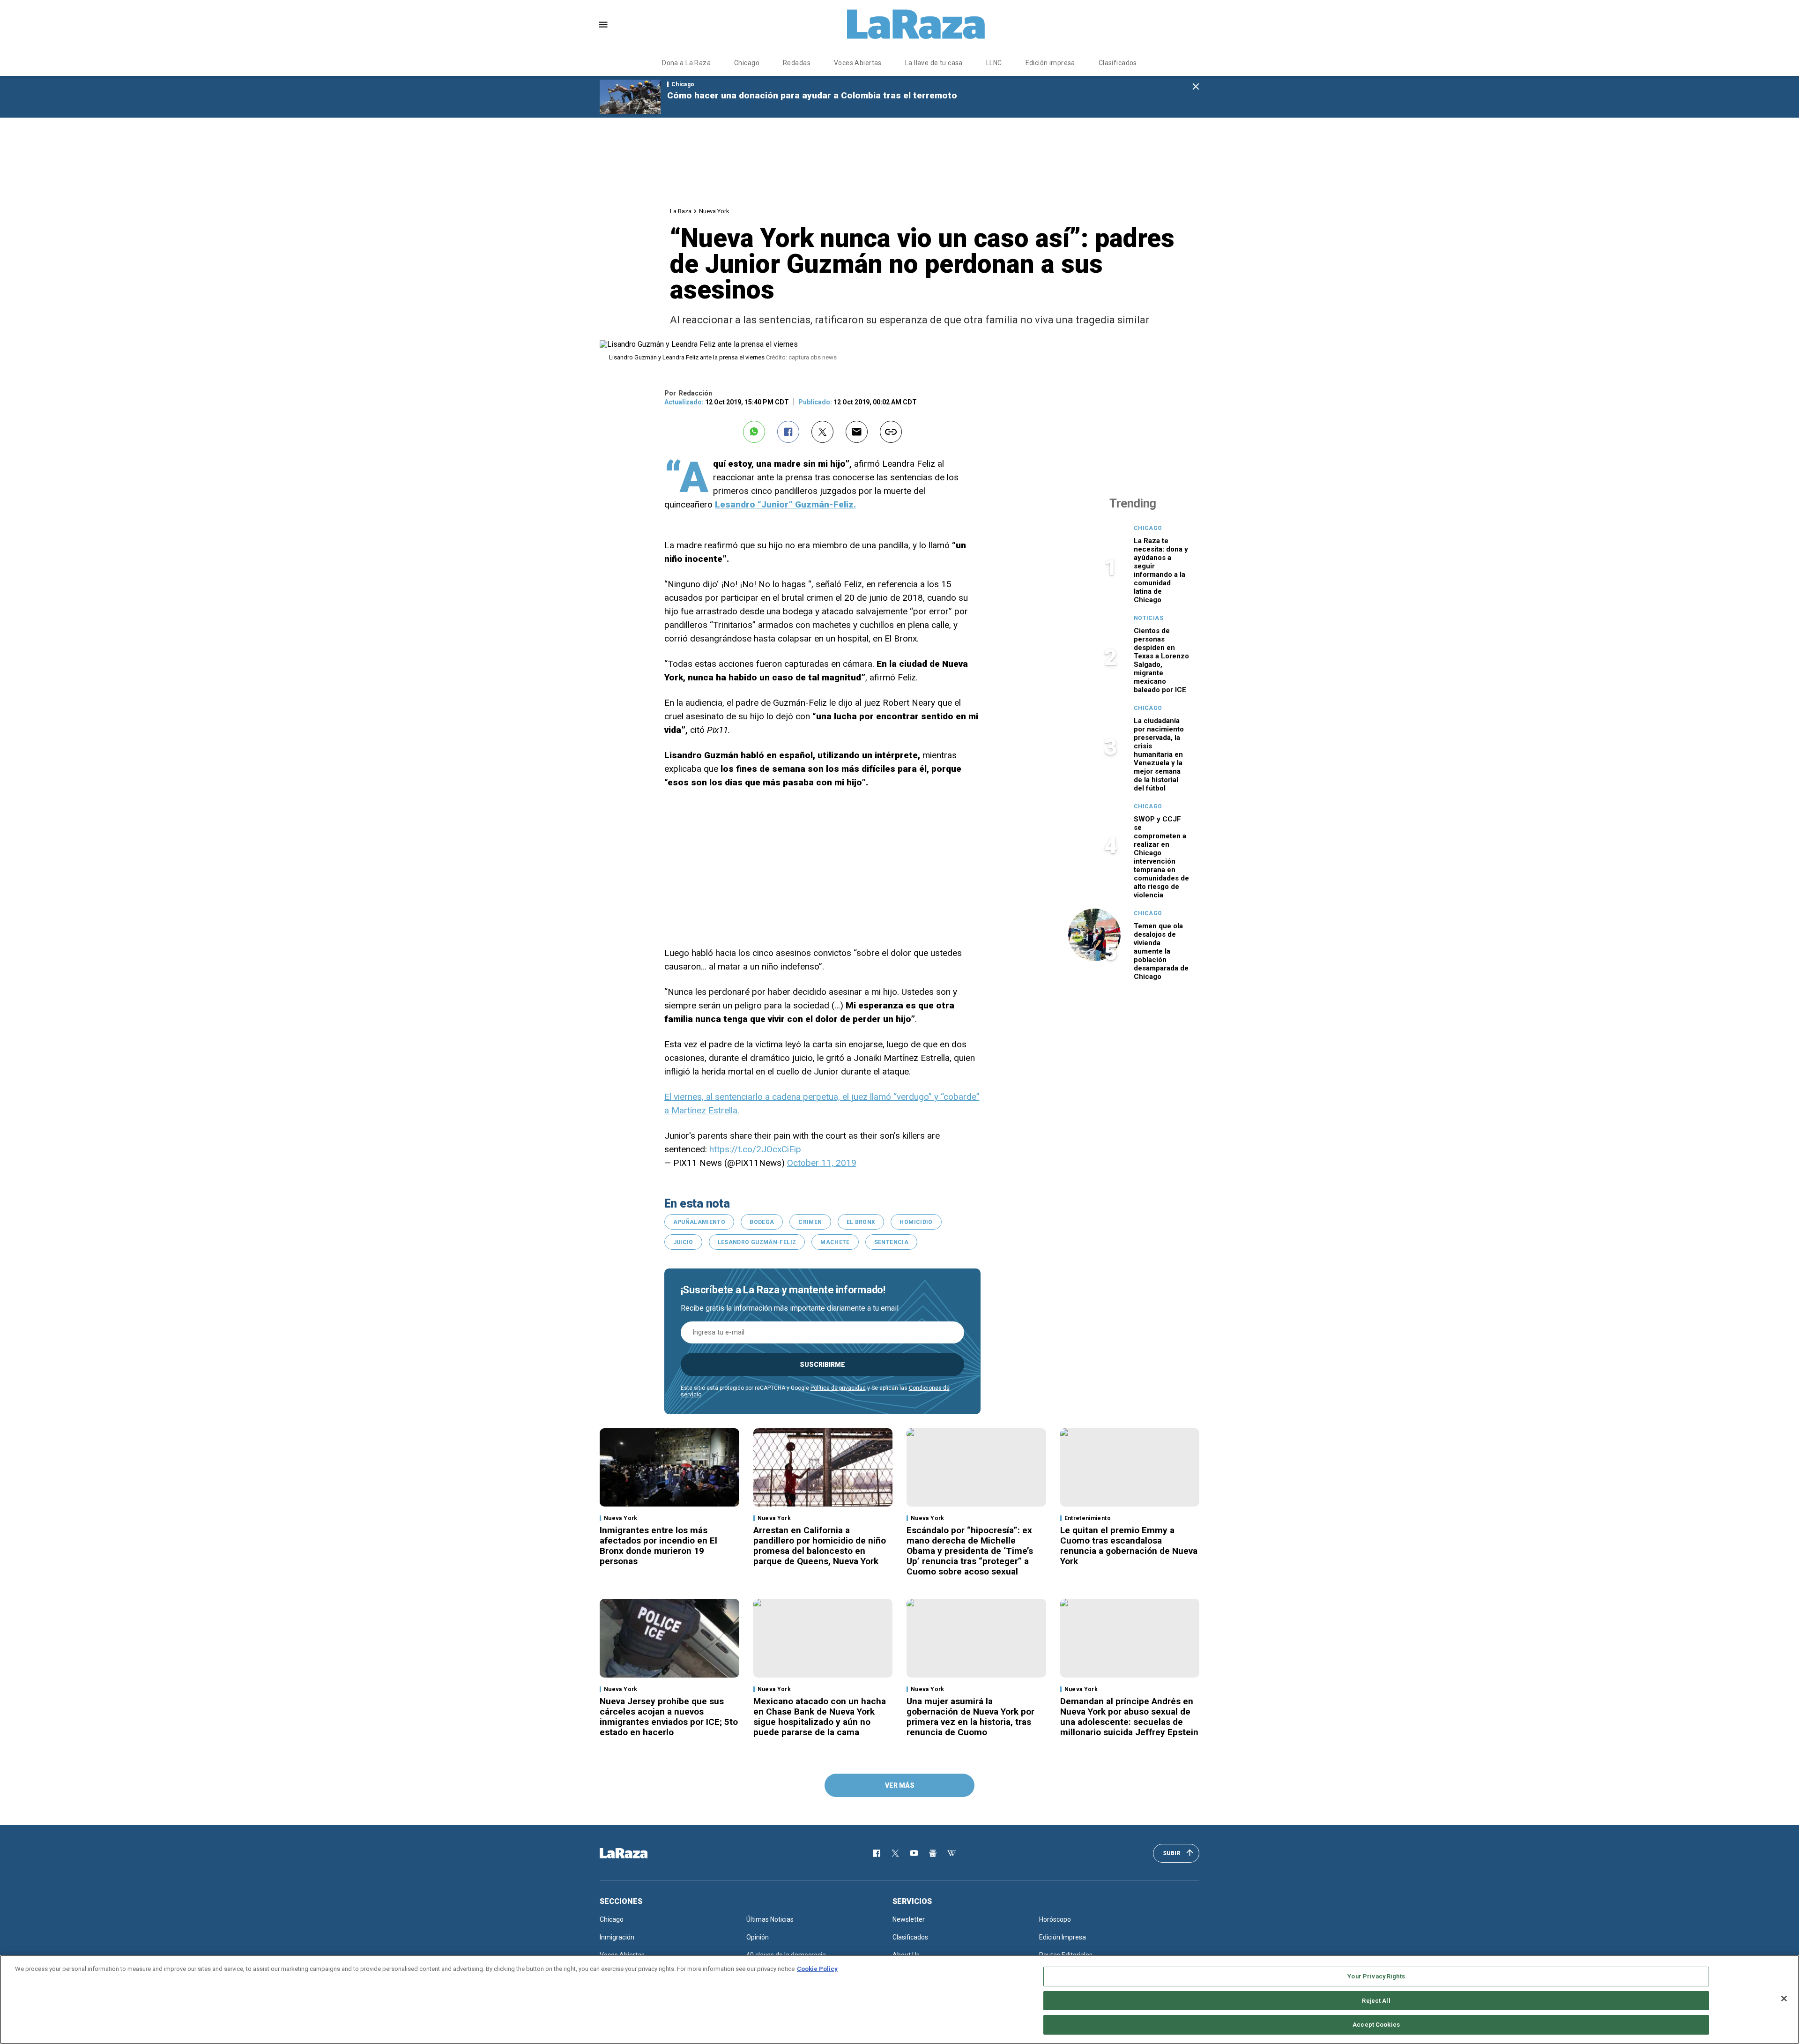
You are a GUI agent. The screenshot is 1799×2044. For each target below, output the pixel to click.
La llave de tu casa (934, 63)
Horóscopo (1055, 1919)
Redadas (797, 63)
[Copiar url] (891, 432)
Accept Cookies (1376, 2025)
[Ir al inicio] (637, 1853)
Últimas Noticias (770, 1919)
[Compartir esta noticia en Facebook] (788, 432)
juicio (683, 1242)
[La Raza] (916, 24)
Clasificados (1118, 63)
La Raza (681, 211)
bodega (762, 1222)
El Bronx (861, 1222)
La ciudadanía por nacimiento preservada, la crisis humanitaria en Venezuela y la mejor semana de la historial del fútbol (1159, 754)
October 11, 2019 (822, 1163)
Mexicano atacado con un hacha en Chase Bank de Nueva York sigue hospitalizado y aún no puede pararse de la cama (820, 1717)
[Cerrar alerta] (1196, 87)
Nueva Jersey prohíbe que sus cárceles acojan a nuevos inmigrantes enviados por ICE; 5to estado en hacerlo (669, 1717)
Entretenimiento (1088, 1518)
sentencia (891, 1242)
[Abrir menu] (603, 25)
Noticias (1149, 618)
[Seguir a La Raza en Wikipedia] (952, 1853)
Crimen (810, 1222)
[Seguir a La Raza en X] (895, 1853)
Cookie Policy (817, 1969)
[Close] (1784, 1999)
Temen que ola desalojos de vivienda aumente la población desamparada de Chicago (1161, 951)
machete (835, 1242)
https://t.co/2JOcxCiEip (755, 1149)
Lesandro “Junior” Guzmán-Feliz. (785, 504)
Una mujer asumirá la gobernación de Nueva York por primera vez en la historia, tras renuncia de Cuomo (970, 1717)
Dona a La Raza (686, 63)
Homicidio (916, 1222)
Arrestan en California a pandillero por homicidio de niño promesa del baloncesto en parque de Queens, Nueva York (820, 1546)
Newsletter (909, 1919)
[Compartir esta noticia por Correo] (857, 432)
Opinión (758, 1937)
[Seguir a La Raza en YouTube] (914, 1853)
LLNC (994, 63)
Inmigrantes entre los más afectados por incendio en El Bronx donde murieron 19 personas (658, 1546)
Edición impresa (1050, 63)
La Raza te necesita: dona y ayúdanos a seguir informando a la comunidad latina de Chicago (1161, 570)
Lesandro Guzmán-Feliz (757, 1242)
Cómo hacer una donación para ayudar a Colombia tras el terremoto (812, 95)
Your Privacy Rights (1376, 1976)
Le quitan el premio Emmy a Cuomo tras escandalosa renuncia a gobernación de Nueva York (1129, 1546)
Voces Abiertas (858, 63)
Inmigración (617, 1937)
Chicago (747, 63)
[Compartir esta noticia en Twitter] (822, 432)
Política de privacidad (838, 1388)
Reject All (1376, 2001)
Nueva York (714, 211)
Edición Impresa (1063, 1937)
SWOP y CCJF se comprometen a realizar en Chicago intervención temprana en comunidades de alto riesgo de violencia (1161, 857)
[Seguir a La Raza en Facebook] (877, 1853)
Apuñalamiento (699, 1222)
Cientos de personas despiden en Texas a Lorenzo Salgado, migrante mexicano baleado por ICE (1161, 660)
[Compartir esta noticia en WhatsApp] (754, 432)
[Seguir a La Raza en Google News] (933, 1853)
